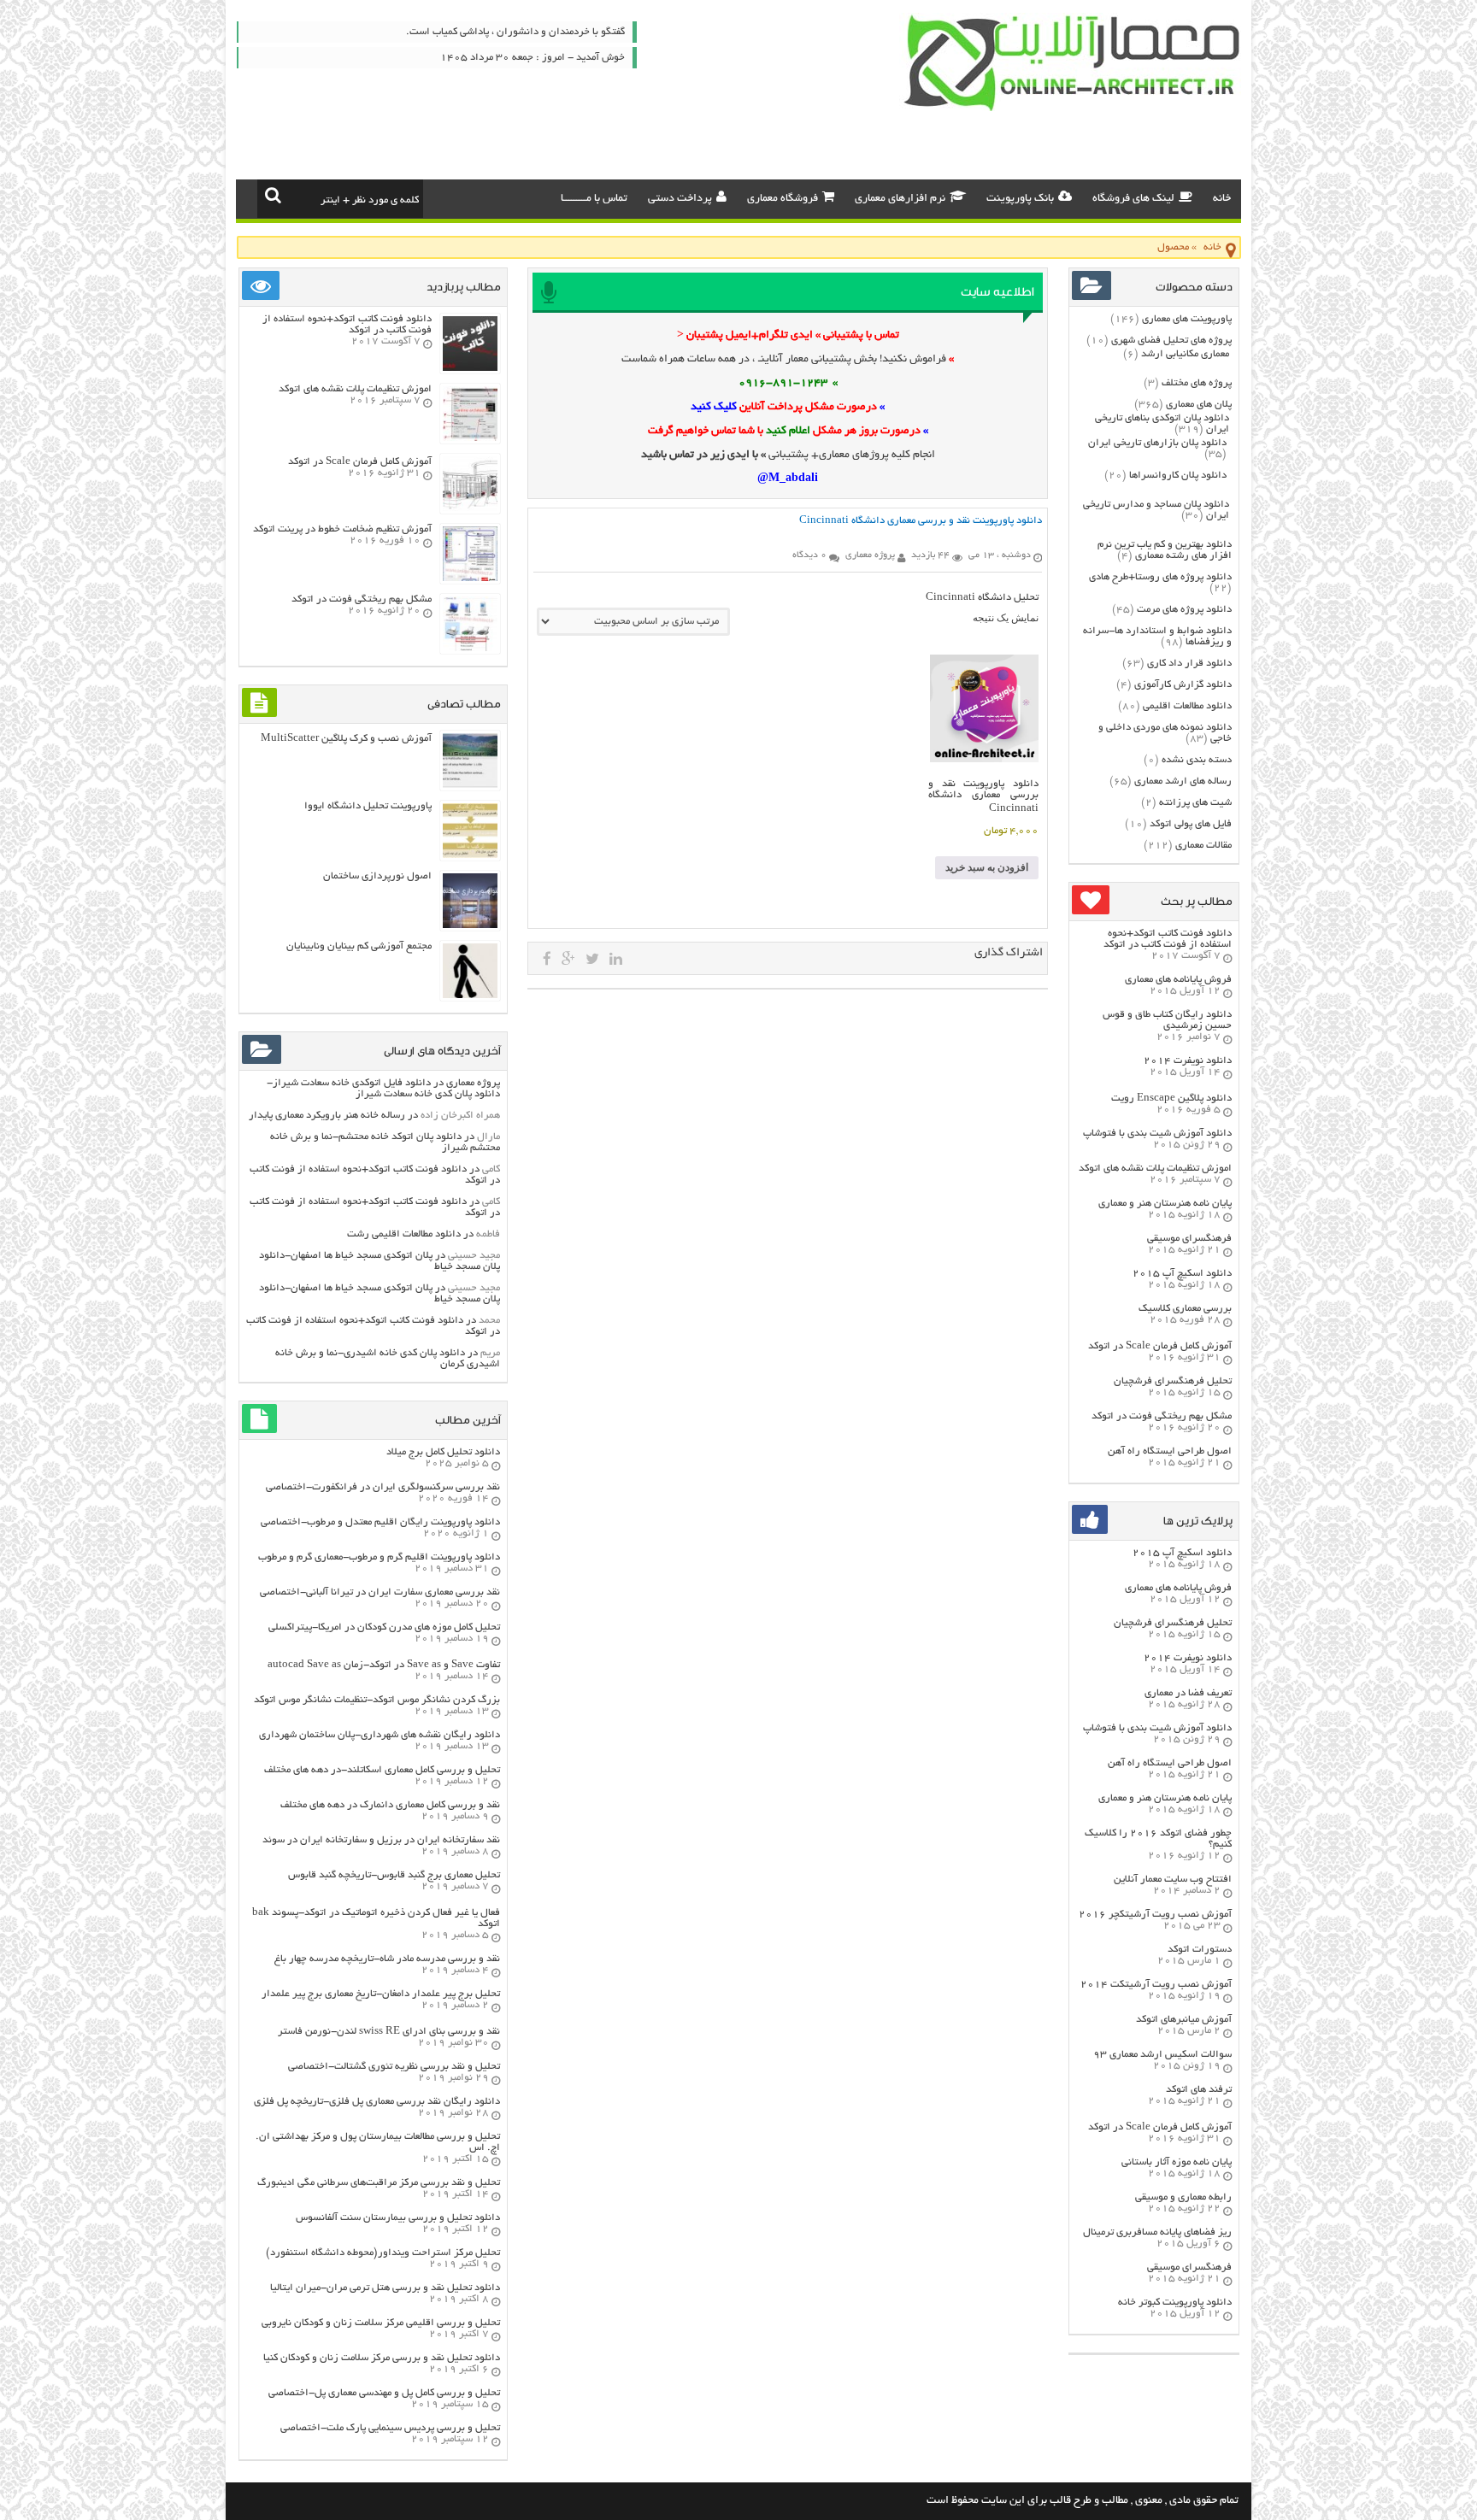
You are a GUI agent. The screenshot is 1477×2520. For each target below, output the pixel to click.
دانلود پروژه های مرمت (1184, 610)
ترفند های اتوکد (1199, 2090)
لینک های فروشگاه (1133, 199)
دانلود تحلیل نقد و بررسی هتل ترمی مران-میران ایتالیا (385, 2288)
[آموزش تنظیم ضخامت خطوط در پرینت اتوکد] (470, 579)
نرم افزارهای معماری (900, 199)
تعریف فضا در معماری (1188, 1693)
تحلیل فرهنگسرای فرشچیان (1173, 1381)
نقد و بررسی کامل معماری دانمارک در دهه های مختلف (390, 1805)
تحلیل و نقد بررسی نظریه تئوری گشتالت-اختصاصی (394, 2067)
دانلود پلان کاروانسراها (1178, 476)
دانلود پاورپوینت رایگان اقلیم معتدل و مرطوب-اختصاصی (380, 1522)
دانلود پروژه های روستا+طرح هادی (1160, 577)
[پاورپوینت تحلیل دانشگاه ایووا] (470, 856)
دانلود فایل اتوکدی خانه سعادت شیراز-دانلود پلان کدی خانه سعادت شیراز (383, 1089)
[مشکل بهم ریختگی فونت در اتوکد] (470, 649)
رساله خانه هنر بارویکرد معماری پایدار (327, 1116)
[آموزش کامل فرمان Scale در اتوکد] (470, 509)
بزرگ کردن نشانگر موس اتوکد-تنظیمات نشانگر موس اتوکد (377, 1700)
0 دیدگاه (809, 555)
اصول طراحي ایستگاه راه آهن (1170, 1451)
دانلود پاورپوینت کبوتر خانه (1175, 2303)
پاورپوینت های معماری (1187, 319)
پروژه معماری (473, 1083)
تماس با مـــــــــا (594, 199)
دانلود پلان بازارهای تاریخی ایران (1157, 443)
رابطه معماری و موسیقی (1183, 2197)
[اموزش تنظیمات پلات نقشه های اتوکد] (470, 439)
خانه (1222, 199)
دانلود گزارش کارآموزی (1183, 685)
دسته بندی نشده (1197, 760)
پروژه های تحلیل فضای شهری (1171, 341)
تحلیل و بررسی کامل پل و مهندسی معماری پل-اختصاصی (384, 2393)
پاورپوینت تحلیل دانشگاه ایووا (368, 806)
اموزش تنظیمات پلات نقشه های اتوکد (1155, 1169)
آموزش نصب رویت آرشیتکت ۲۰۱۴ (1156, 1985)
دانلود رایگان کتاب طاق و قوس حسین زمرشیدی (1167, 1020)
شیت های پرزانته (1195, 803)
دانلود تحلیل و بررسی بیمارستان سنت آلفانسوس (398, 2218)
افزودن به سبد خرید (987, 867)
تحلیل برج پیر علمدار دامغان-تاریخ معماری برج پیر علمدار (381, 1994)
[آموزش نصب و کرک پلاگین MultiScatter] (470, 786)
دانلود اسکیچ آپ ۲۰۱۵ (1182, 1274)
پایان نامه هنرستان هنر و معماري (1165, 1204)
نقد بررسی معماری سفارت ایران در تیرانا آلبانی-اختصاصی (380, 1592)
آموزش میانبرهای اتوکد (1184, 2020)
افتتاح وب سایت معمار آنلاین (1173, 1880)
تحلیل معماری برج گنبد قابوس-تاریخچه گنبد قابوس (394, 1875)
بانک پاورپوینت (1020, 199)
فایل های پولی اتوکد (1191, 824)
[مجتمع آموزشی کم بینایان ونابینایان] (470, 996)
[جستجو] (273, 195)
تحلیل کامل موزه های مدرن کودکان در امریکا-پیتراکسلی (384, 1627)
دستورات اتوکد (1200, 1950)
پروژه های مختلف (1197, 383)
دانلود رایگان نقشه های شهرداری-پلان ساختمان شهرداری (380, 1735)
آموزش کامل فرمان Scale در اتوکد (1160, 1346)
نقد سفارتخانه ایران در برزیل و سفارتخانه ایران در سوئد (381, 1840)
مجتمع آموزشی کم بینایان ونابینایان (359, 946)
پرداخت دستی (680, 199)
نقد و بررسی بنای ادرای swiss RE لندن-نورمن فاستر (389, 2032)
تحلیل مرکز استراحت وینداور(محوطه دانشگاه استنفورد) (383, 2253)
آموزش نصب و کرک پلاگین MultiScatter (346, 739)
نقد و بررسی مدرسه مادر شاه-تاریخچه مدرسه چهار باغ (387, 1959)
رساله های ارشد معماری (1183, 781)
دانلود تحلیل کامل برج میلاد (443, 1452)
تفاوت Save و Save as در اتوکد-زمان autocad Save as (384, 1665)
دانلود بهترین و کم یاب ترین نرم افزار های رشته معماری (1165, 550)
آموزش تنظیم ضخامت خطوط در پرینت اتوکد (342, 529)
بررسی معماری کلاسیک (1185, 1309)
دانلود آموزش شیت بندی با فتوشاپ (1157, 1134)
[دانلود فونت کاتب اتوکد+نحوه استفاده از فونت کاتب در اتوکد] (470, 369)
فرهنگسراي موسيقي (1189, 1239)
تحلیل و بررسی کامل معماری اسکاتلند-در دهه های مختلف (382, 1770)
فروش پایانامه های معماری (1178, 980)
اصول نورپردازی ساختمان (377, 876)
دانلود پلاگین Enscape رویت (1171, 1098)
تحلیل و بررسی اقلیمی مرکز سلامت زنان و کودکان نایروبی (381, 2323)
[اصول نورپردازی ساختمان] (470, 926)
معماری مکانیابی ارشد (1185, 354)
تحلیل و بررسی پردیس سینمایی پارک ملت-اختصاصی (390, 2428)
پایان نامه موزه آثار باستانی (1177, 2162)
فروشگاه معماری (783, 199)
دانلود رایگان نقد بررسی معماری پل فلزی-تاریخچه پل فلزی (377, 2102)
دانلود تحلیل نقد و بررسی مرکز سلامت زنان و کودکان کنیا (382, 2358)
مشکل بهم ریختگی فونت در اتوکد (1162, 1416)
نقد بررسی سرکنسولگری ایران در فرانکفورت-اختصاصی (383, 1487)
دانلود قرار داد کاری (1189, 664)
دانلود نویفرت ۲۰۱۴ (1188, 1061)
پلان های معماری (1199, 405)
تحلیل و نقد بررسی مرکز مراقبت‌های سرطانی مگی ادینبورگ (379, 2183)
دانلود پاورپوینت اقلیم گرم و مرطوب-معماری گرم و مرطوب (379, 1557)
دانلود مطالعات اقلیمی (1187, 706)
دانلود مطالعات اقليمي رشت (404, 1234)
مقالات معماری (1203, 846)
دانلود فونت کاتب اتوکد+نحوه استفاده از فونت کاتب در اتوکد (1168, 939)
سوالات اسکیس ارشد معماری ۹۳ (1162, 2055)
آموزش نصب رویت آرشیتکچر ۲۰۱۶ (1155, 1915)
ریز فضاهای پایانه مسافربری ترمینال (1157, 2232)
